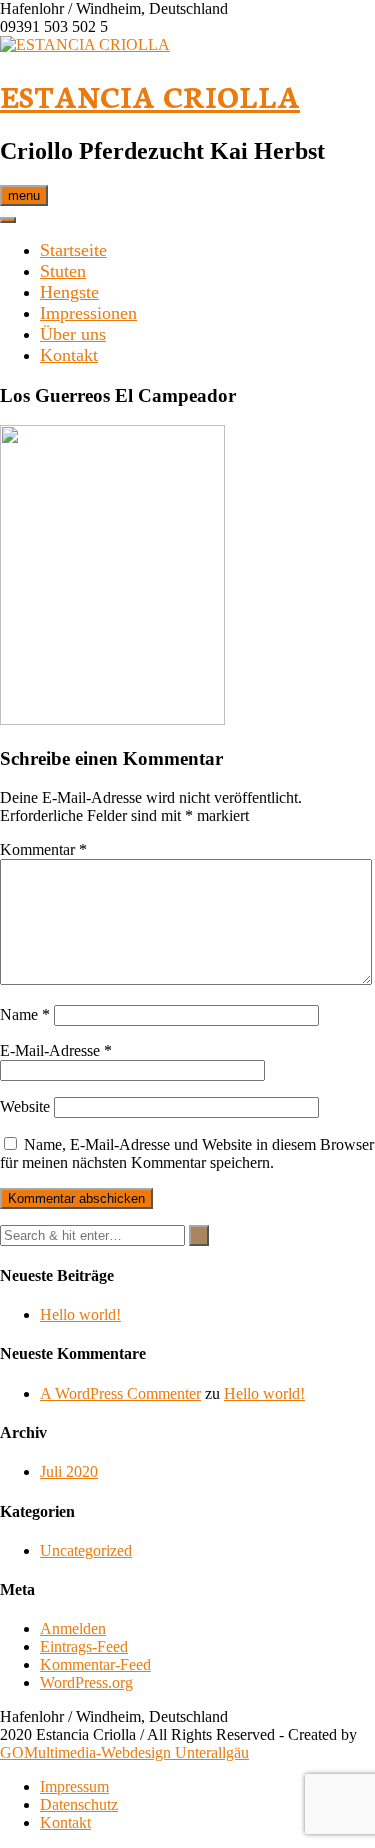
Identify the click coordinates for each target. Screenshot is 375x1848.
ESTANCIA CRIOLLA (150, 95)
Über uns (73, 334)
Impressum (74, 1786)
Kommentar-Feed (95, 1664)
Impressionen (88, 313)
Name (25, 1014)
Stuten (63, 271)
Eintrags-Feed (84, 1646)
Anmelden (73, 1628)
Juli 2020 (69, 1471)
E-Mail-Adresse (56, 1050)
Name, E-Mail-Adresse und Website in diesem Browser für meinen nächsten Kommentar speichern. (187, 1153)
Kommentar (43, 849)
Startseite (73, 250)
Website (25, 1106)
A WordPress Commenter (120, 1393)
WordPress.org (86, 1682)
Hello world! (80, 1314)
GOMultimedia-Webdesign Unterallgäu (124, 1752)
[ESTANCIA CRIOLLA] (85, 44)
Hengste (69, 292)
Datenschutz (79, 1804)
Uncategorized (86, 1550)
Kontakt (69, 355)
